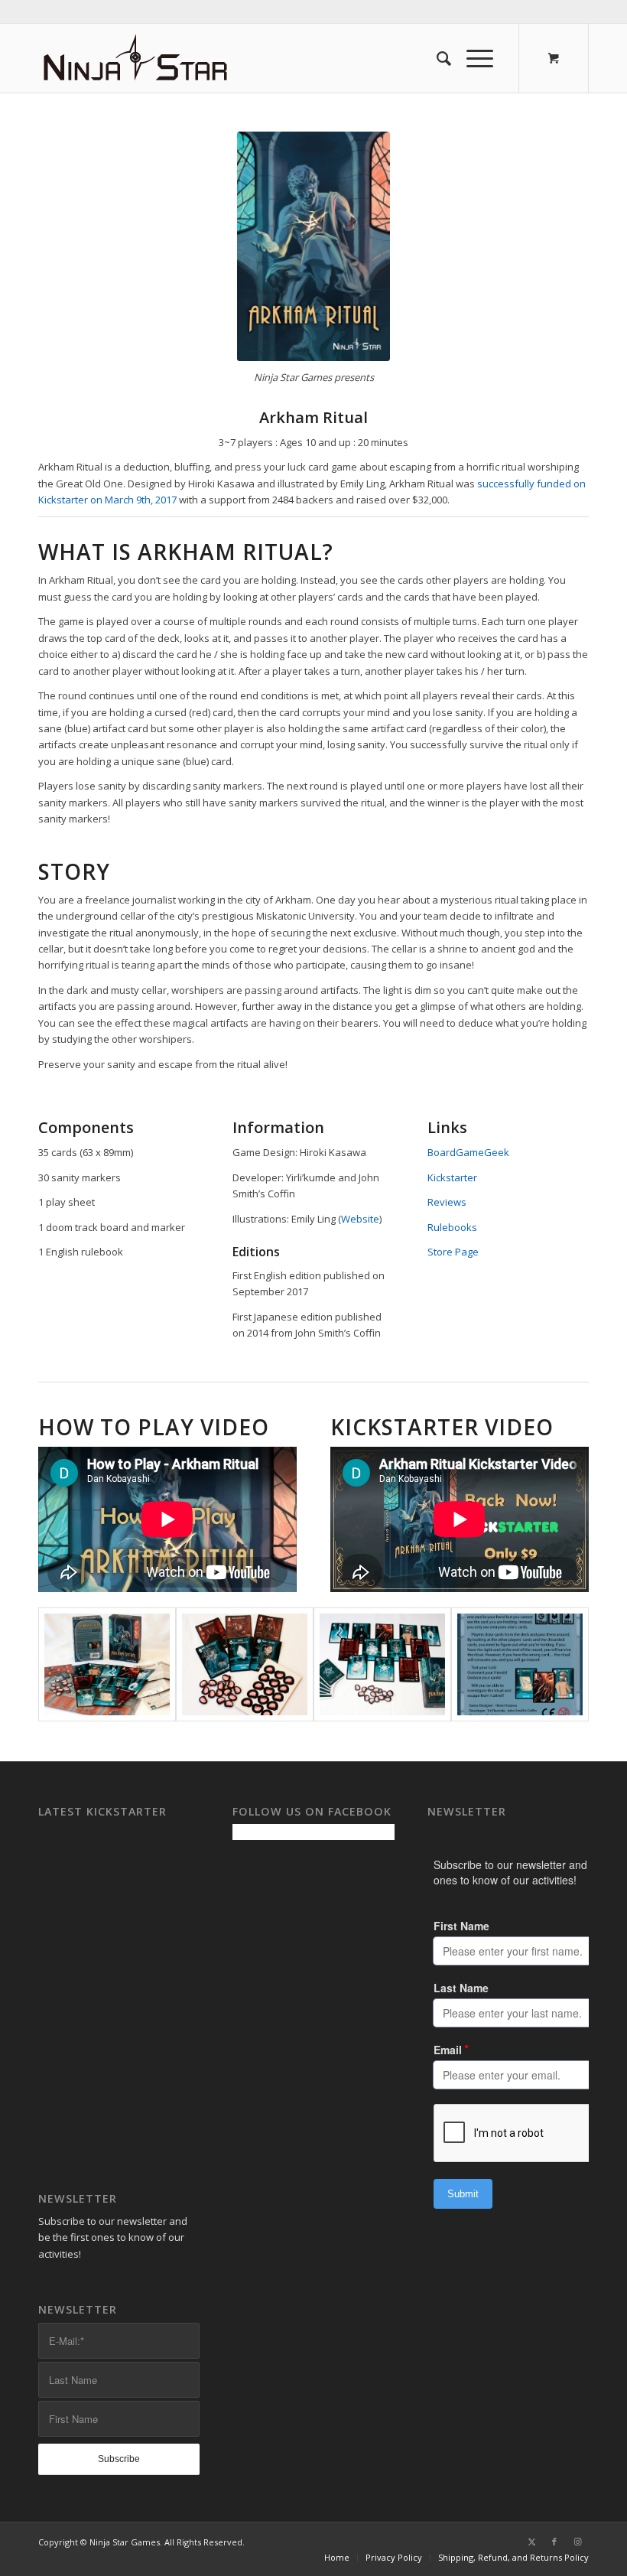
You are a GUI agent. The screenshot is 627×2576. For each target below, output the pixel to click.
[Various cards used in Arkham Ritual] (382, 1664)
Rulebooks (452, 1227)
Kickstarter (452, 1177)
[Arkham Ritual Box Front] (313, 246)
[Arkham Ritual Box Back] (520, 1664)
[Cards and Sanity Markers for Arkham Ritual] (245, 1664)
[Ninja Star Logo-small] (136, 58)
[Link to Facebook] (554, 2542)
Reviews (447, 1202)
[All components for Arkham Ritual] (107, 1664)
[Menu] (472, 58)
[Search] (436, 58)
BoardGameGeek (468, 1152)
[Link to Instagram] (577, 2542)
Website (360, 1219)
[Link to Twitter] (531, 2542)
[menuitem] (436, 58)
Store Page (453, 1252)
